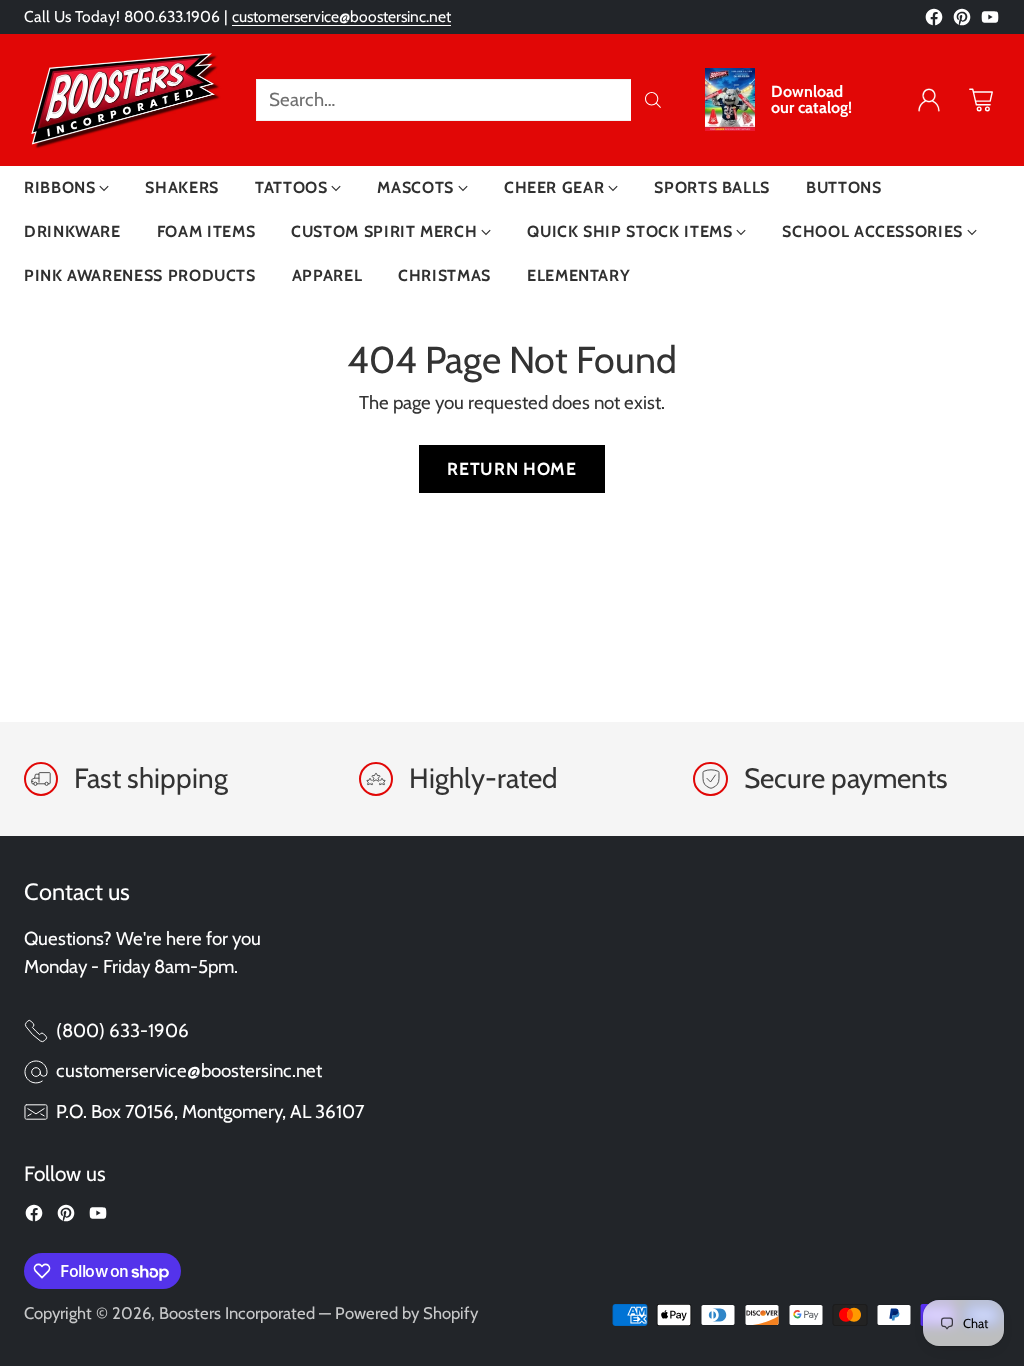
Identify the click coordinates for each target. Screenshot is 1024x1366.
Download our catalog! (811, 100)
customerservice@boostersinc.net (341, 16)
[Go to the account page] (929, 100)
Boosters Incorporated (237, 1313)
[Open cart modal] (981, 100)
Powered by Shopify (406, 1313)
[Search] (653, 100)
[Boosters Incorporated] (124, 100)
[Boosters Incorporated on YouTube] (990, 21)
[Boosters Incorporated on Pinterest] (962, 21)
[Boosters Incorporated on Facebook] (934, 21)
